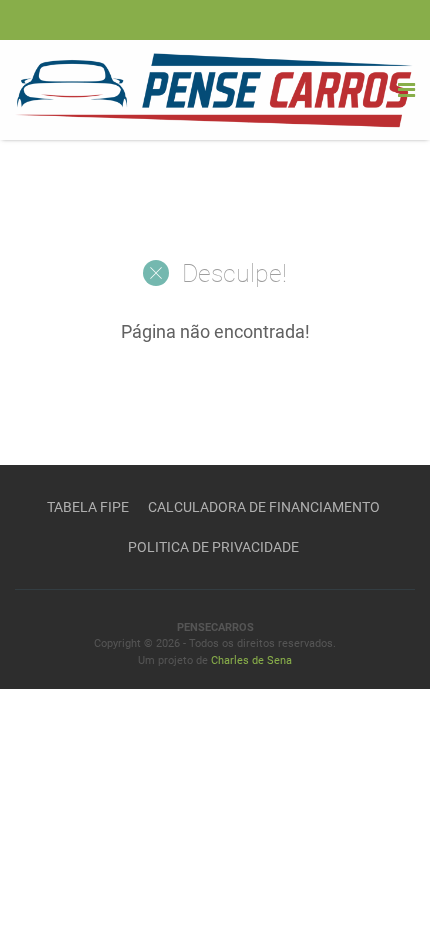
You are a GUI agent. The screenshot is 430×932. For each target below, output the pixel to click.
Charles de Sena (251, 660)
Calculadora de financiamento (264, 507)
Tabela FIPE (88, 507)
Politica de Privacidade (213, 547)
